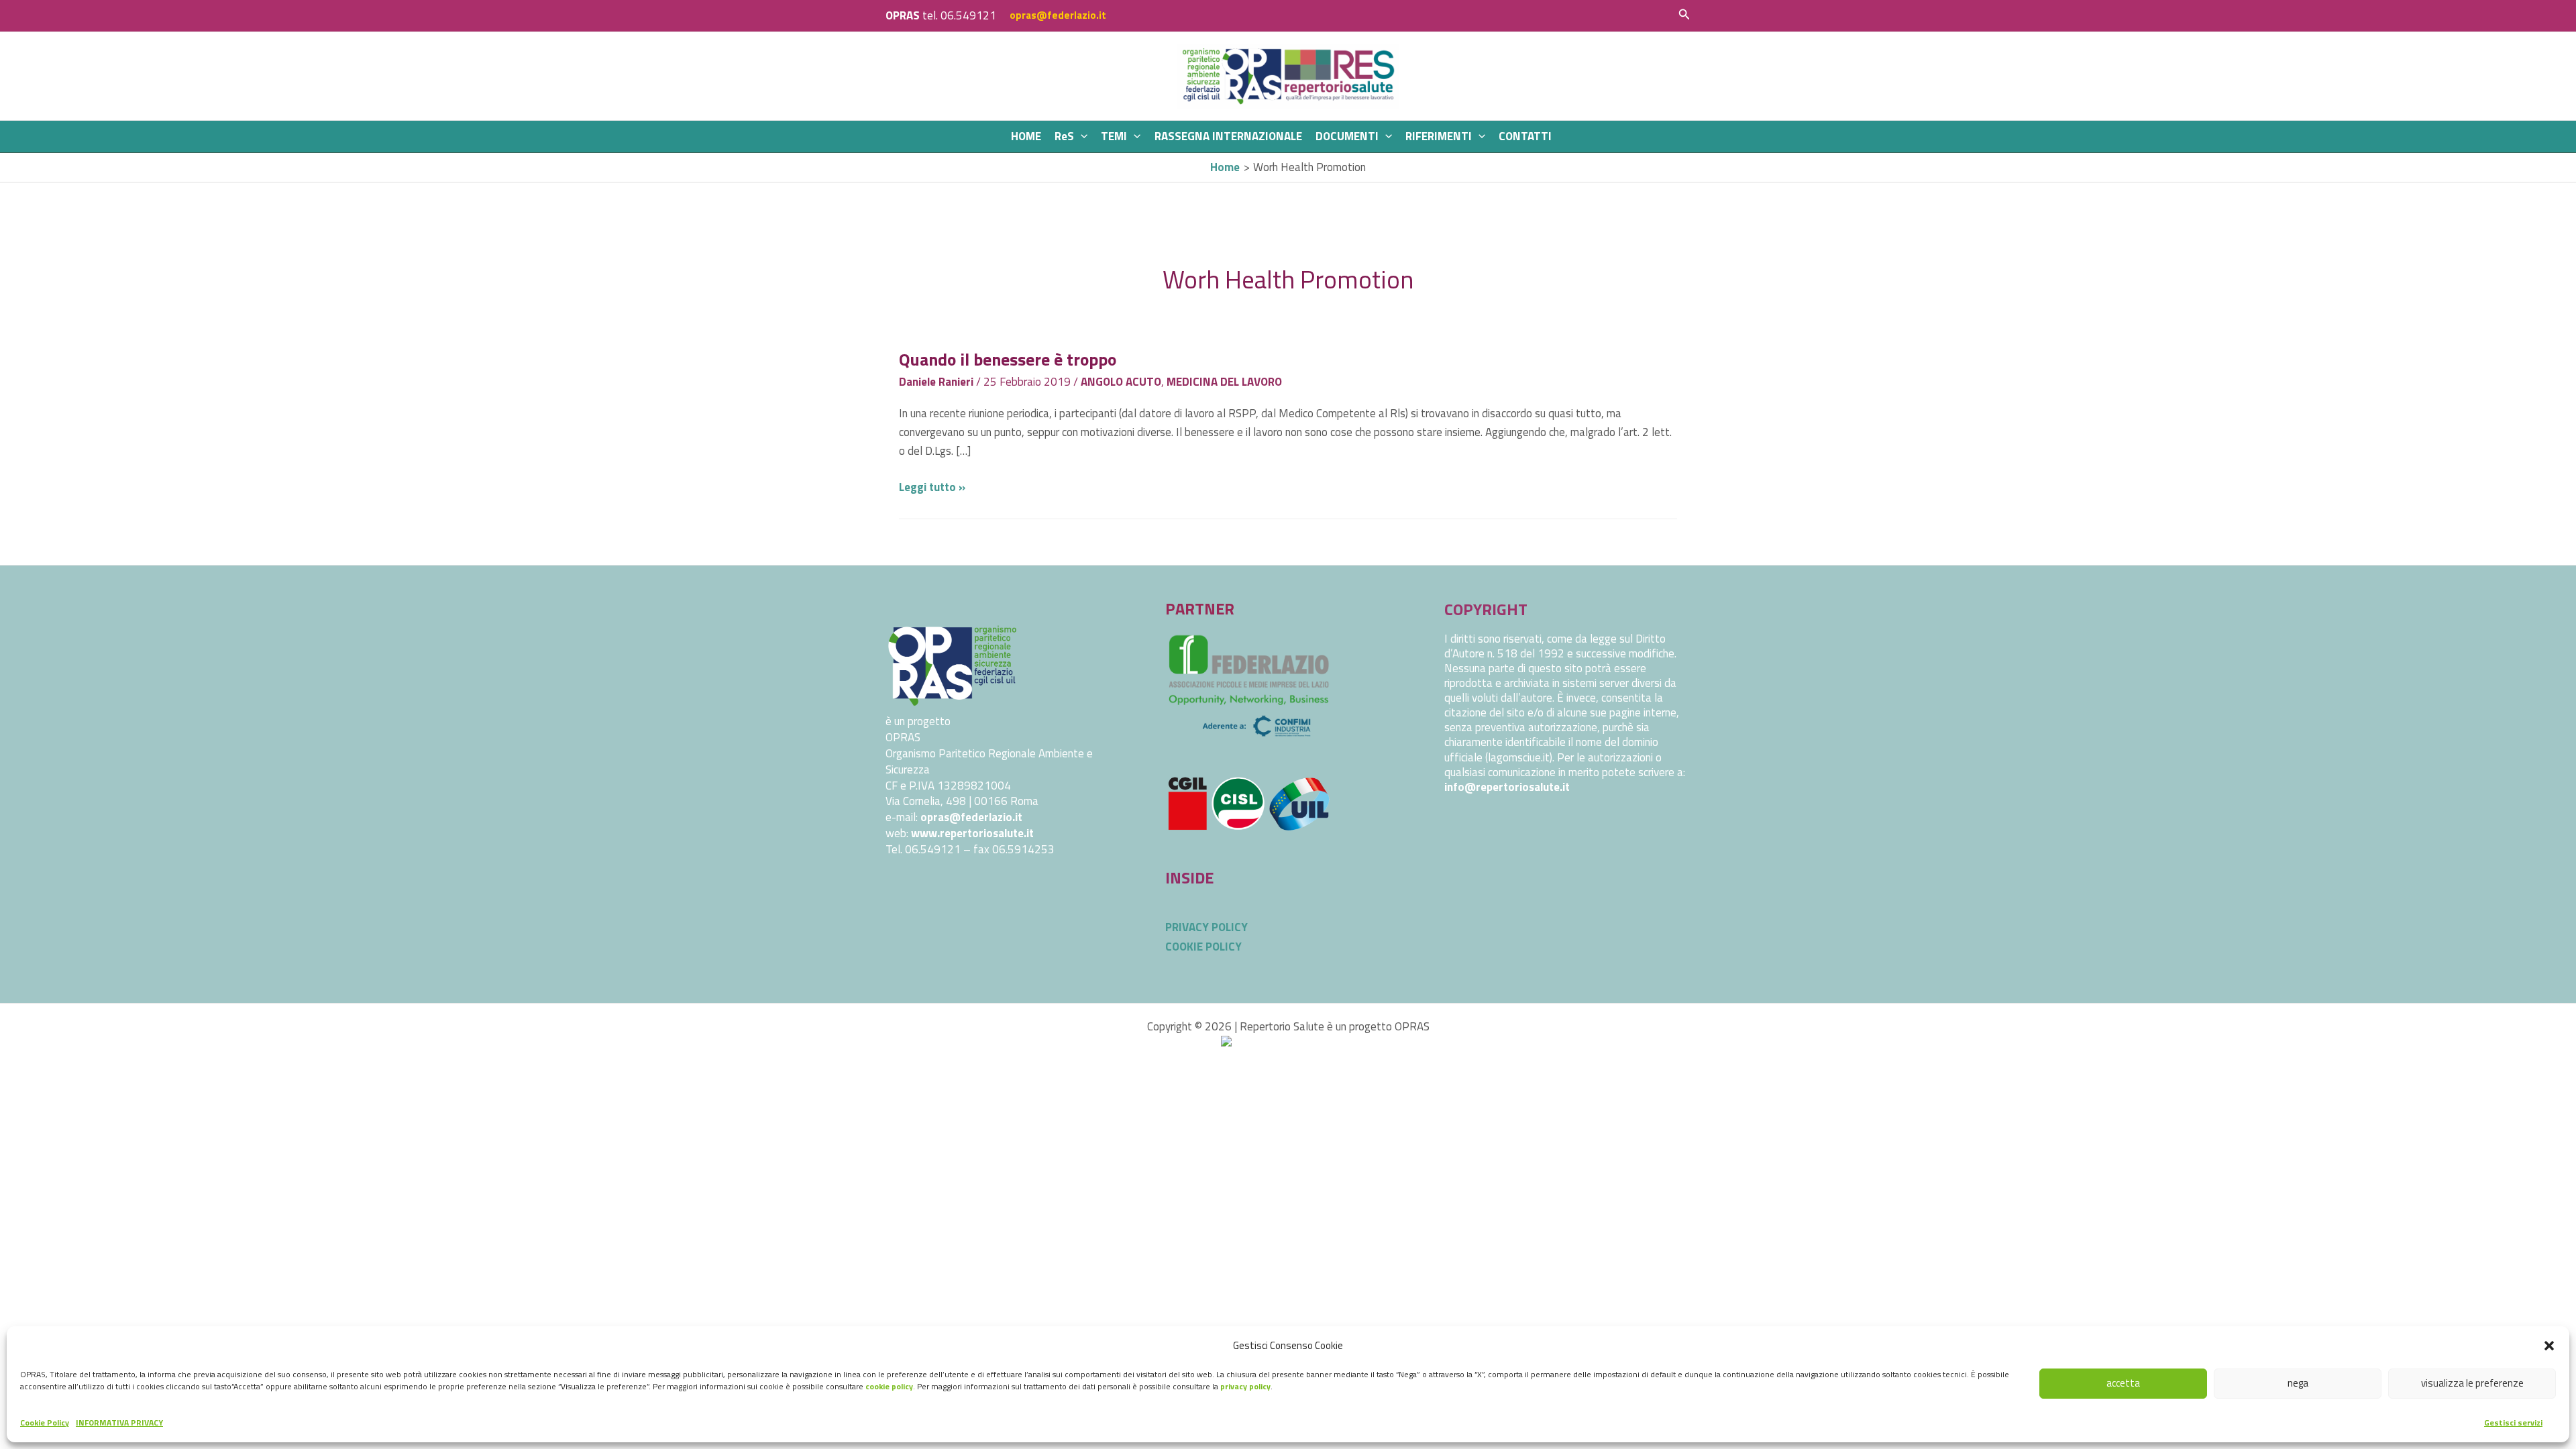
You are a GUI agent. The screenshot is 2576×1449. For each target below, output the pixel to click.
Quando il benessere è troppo (1008, 359)
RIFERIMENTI (1439, 136)
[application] (1081, 137)
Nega (2298, 1383)
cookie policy (889, 1386)
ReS (1064, 136)
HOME (1026, 136)
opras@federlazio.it (1058, 15)
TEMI (1114, 136)
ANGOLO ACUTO (1121, 382)
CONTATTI (1525, 136)
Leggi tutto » (932, 487)
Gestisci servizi (2513, 1423)
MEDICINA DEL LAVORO (1224, 382)
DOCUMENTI (1347, 136)
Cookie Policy (45, 1423)
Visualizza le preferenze (2472, 1383)
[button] (2549, 1346)
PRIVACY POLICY (1206, 927)
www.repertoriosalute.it (972, 833)
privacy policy (1245, 1386)
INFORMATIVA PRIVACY (119, 1423)
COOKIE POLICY (1203, 947)
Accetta (2123, 1383)
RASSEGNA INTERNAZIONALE (1228, 136)
